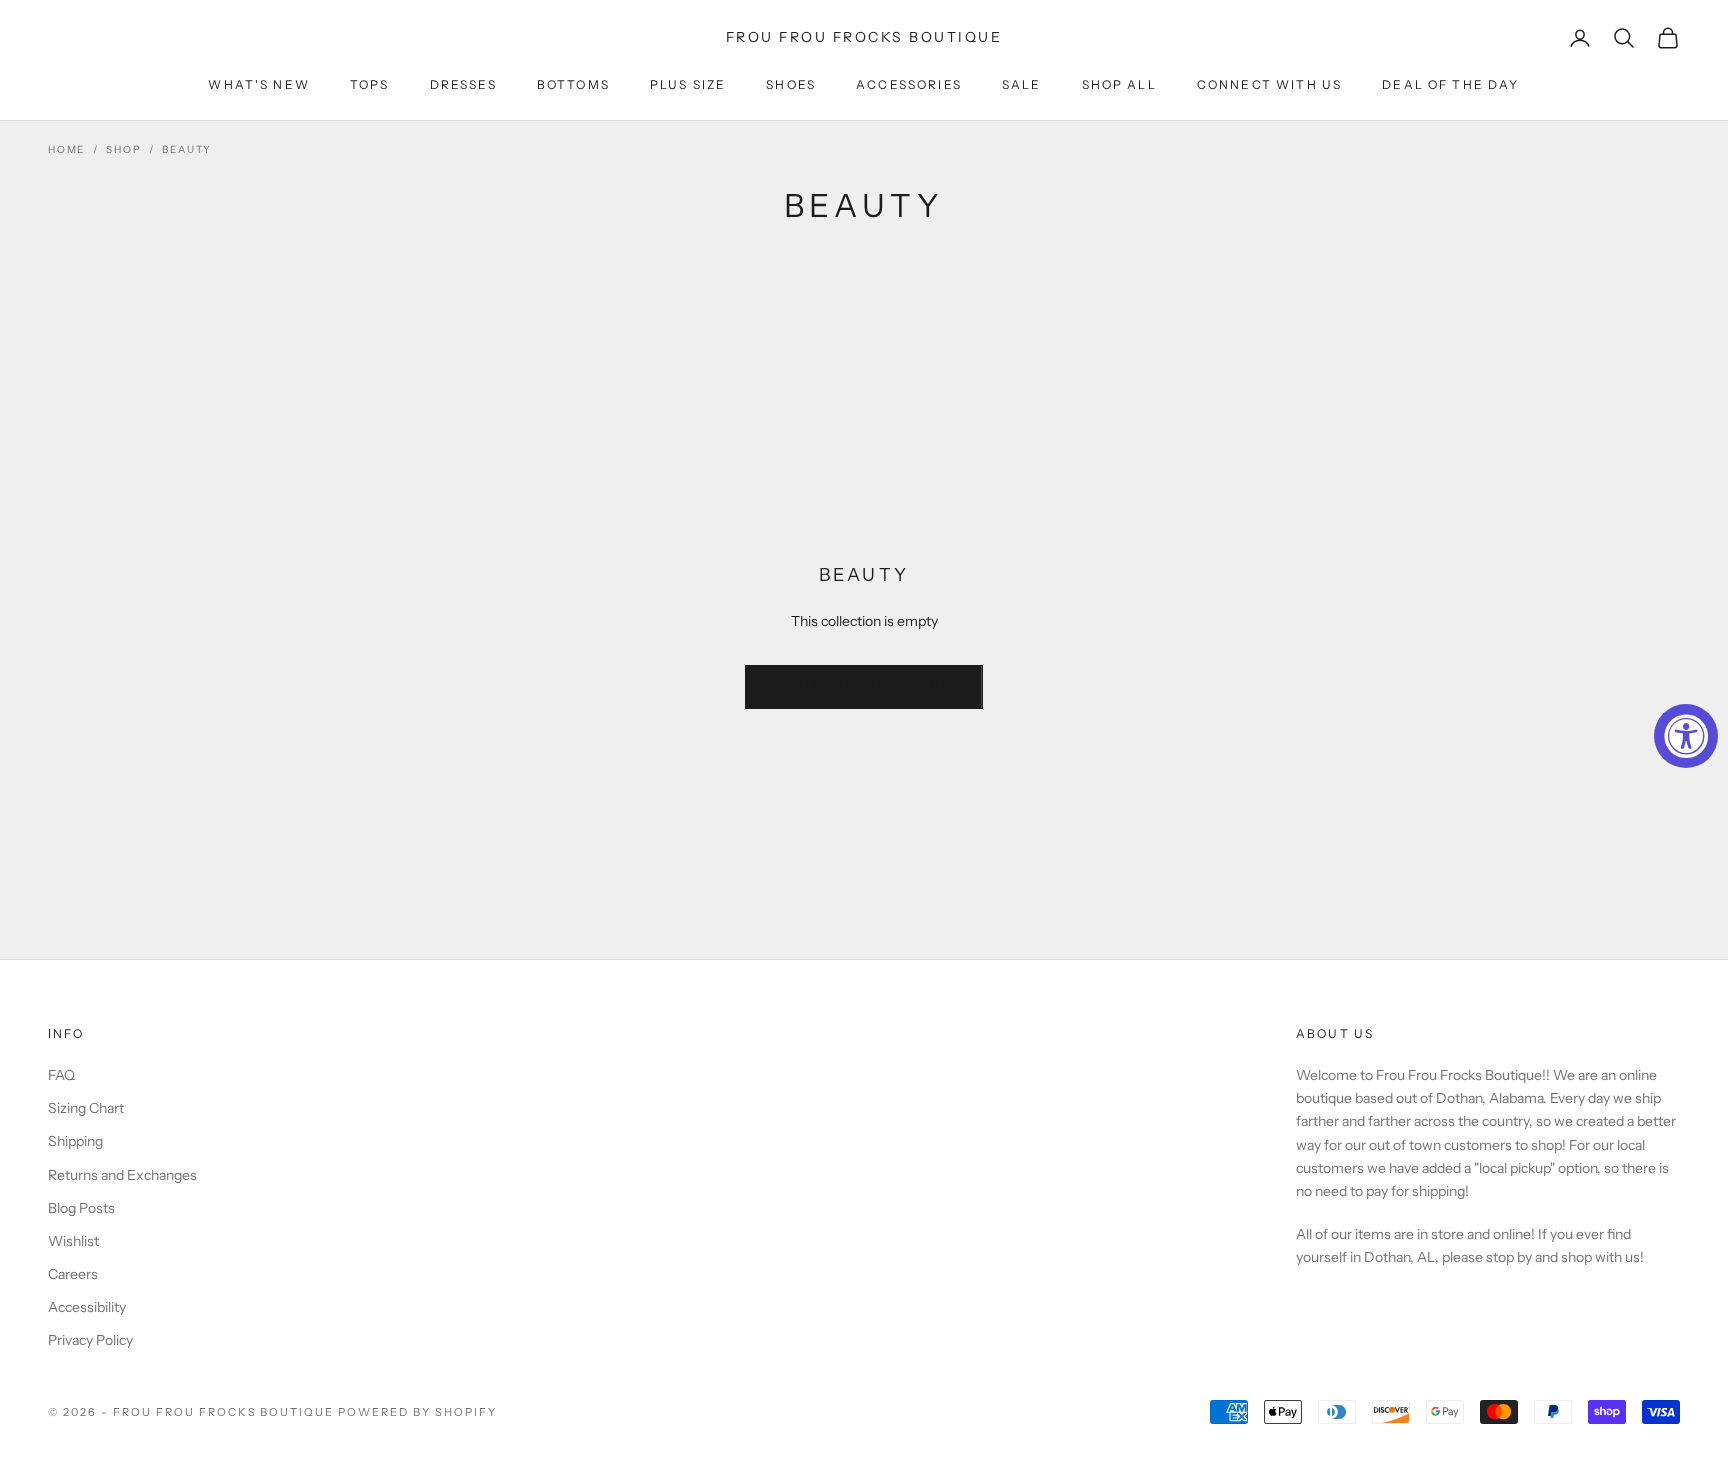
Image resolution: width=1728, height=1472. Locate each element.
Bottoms (573, 84)
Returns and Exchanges (122, 1175)
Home (66, 149)
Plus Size (688, 84)
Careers (73, 1274)
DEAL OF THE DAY (1450, 84)
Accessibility (87, 1307)
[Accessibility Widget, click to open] (1686, 736)
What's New (259, 84)
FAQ (61, 1075)
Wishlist (73, 1241)
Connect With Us (1269, 84)
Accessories (909, 84)
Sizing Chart (86, 1108)
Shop (123, 149)
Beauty (187, 149)
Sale (1022, 84)
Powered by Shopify (417, 1412)
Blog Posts (81, 1208)
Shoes (791, 84)
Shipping (75, 1141)
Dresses (463, 84)
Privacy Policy (90, 1340)
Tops (370, 84)
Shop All (1119, 84)
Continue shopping (864, 686)
